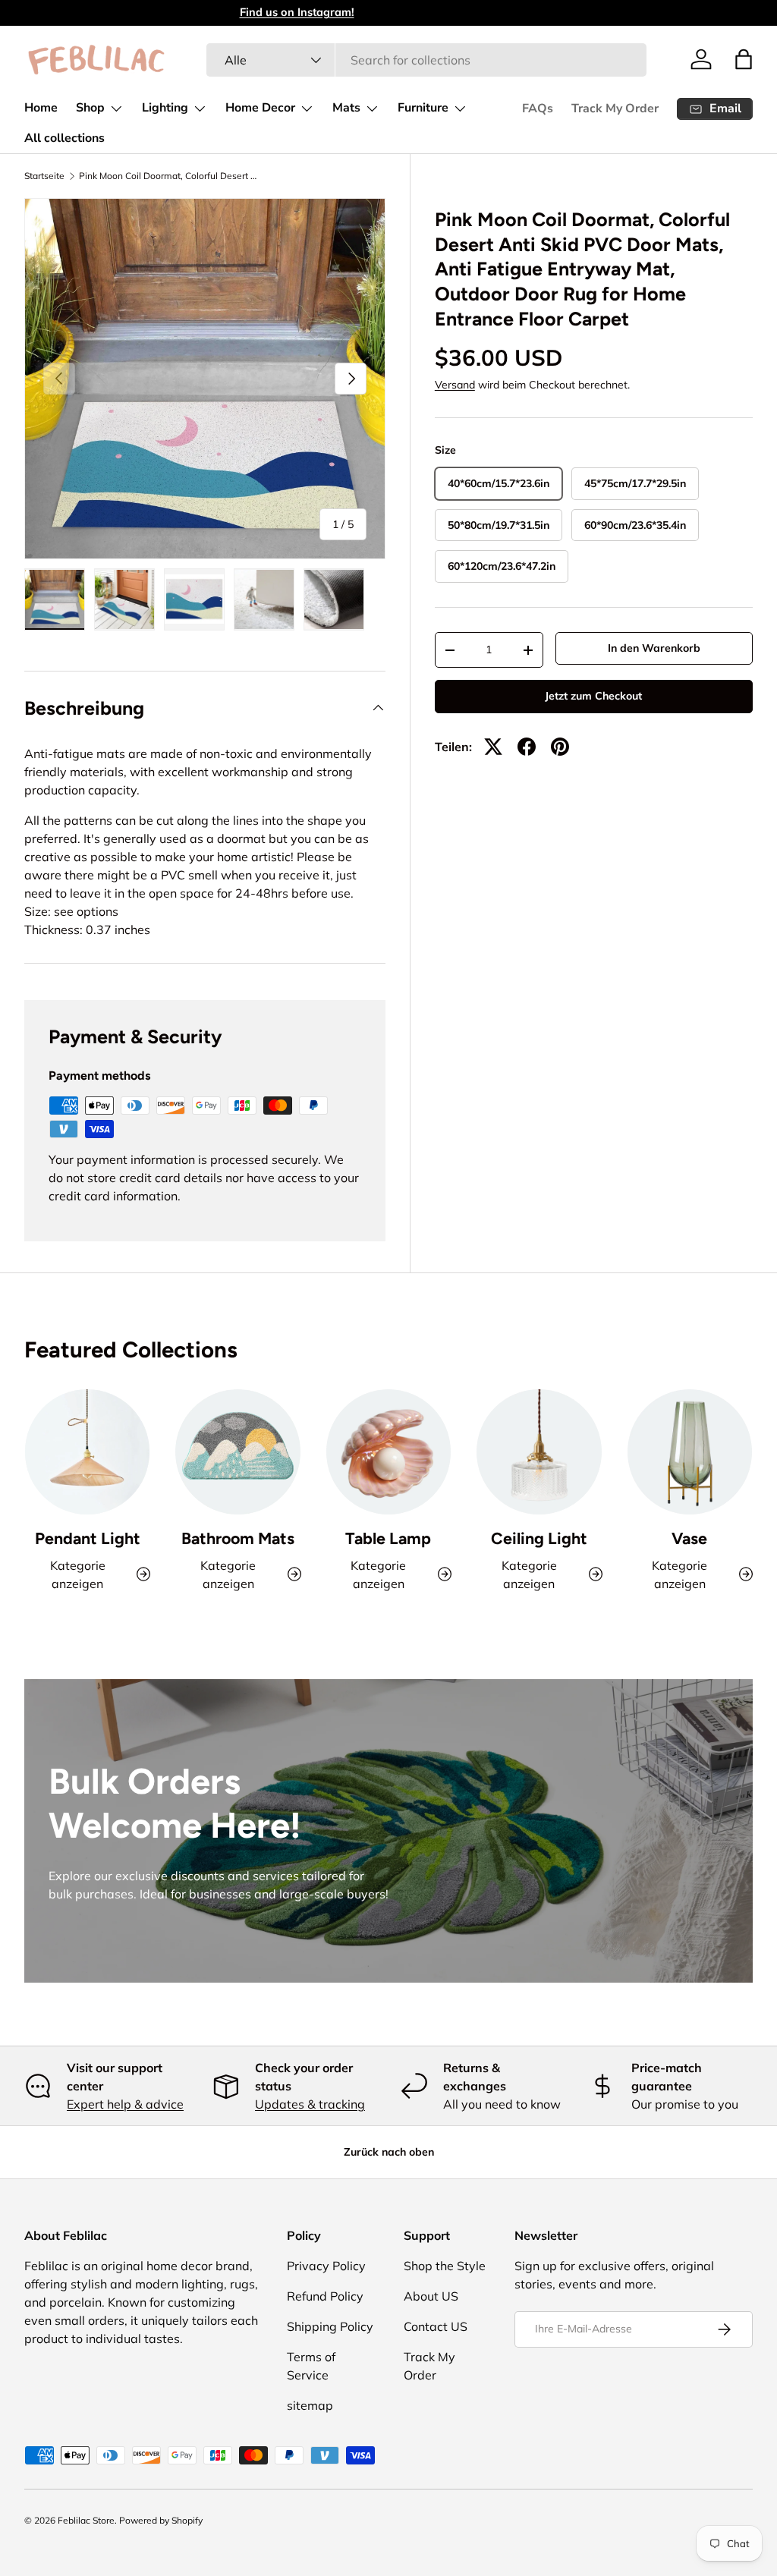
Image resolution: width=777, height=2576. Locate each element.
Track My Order (615, 109)
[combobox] (426, 60)
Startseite (44, 176)
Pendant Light (88, 1538)
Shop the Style (445, 2266)
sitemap (310, 2405)
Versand (455, 385)
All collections (64, 138)
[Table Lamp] (388, 1452)
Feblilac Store (86, 2520)
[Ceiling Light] (539, 1452)
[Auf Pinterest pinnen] (560, 747)
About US (431, 2296)
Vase (689, 1538)
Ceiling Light (539, 1538)
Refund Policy (325, 2296)
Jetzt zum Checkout (593, 696)
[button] (744, 59)
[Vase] (690, 1452)
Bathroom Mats (238, 1538)
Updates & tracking (310, 2104)
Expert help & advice (125, 2104)
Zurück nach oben (389, 2152)
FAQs (538, 109)
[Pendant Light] (87, 1452)
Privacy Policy (326, 2266)
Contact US (436, 2326)
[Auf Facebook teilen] (527, 747)
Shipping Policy (330, 2326)
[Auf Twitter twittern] (493, 747)
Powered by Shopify (161, 2520)
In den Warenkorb (654, 648)
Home (41, 108)
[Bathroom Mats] (238, 1452)
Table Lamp (388, 1538)
